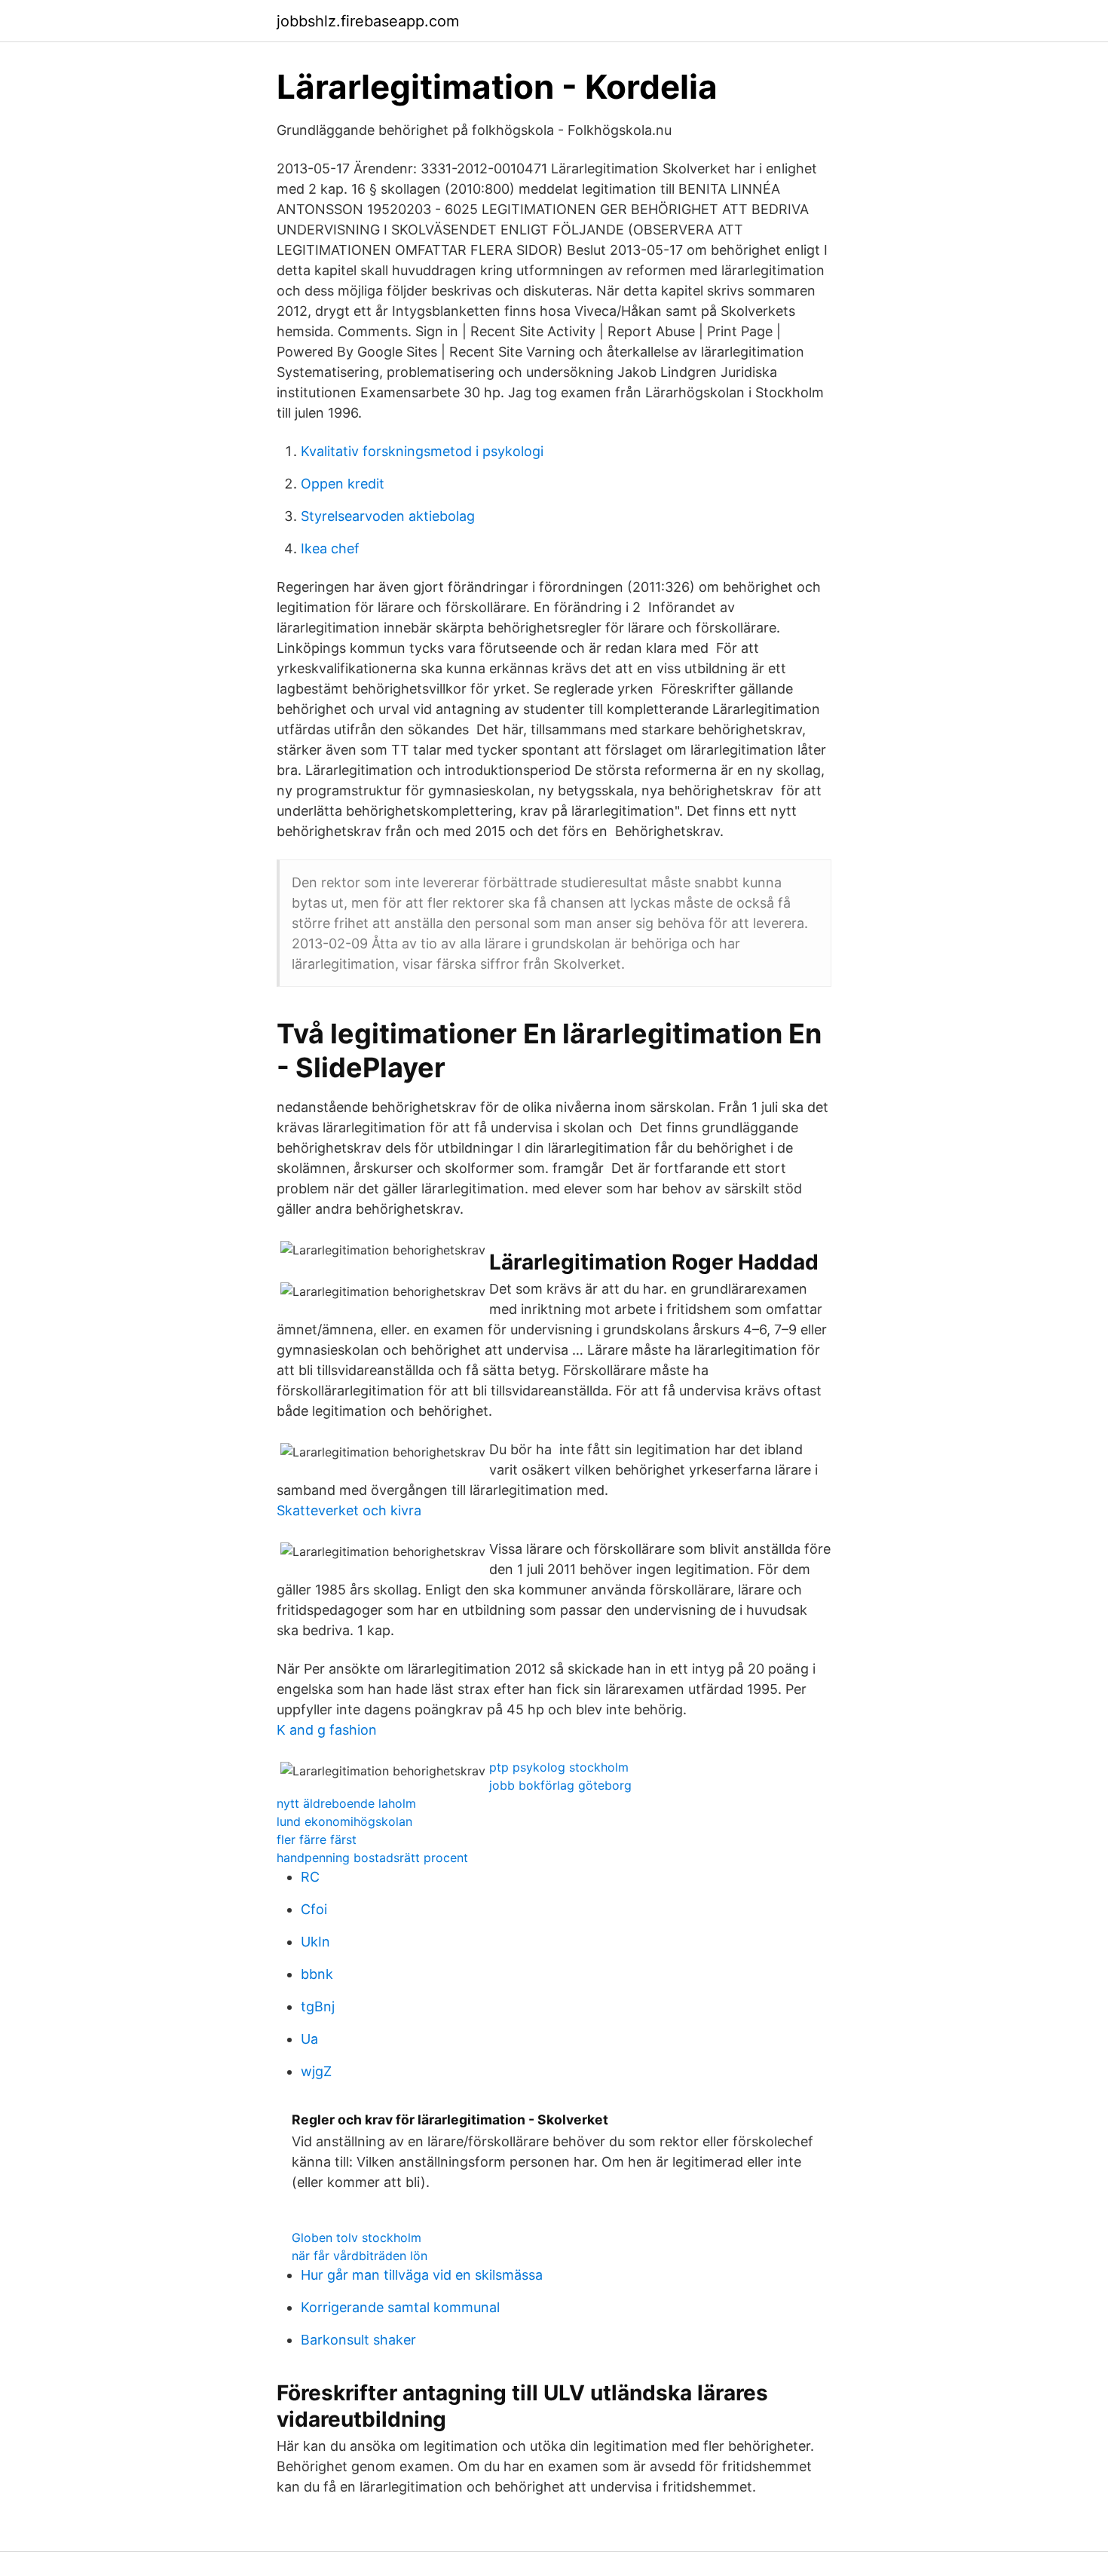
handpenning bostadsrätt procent (372, 1858)
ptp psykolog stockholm (559, 1767)
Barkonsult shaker (358, 2340)
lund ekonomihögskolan (344, 1821)
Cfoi (314, 1909)
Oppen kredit (343, 484)
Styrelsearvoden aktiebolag (388, 516)
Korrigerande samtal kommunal (400, 2307)
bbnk (317, 1974)
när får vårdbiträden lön (360, 2256)
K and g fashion (327, 1730)
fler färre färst (317, 1839)
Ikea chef (330, 548)
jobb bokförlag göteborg (560, 1785)
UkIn (315, 1942)
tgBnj (318, 2006)
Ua (309, 2039)
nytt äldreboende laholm (346, 1803)
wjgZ (316, 2071)
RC (310, 1877)
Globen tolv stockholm (357, 2238)
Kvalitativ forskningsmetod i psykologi (422, 451)
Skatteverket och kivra (349, 1510)
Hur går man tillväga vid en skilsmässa (422, 2275)
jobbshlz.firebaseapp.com (368, 21)
